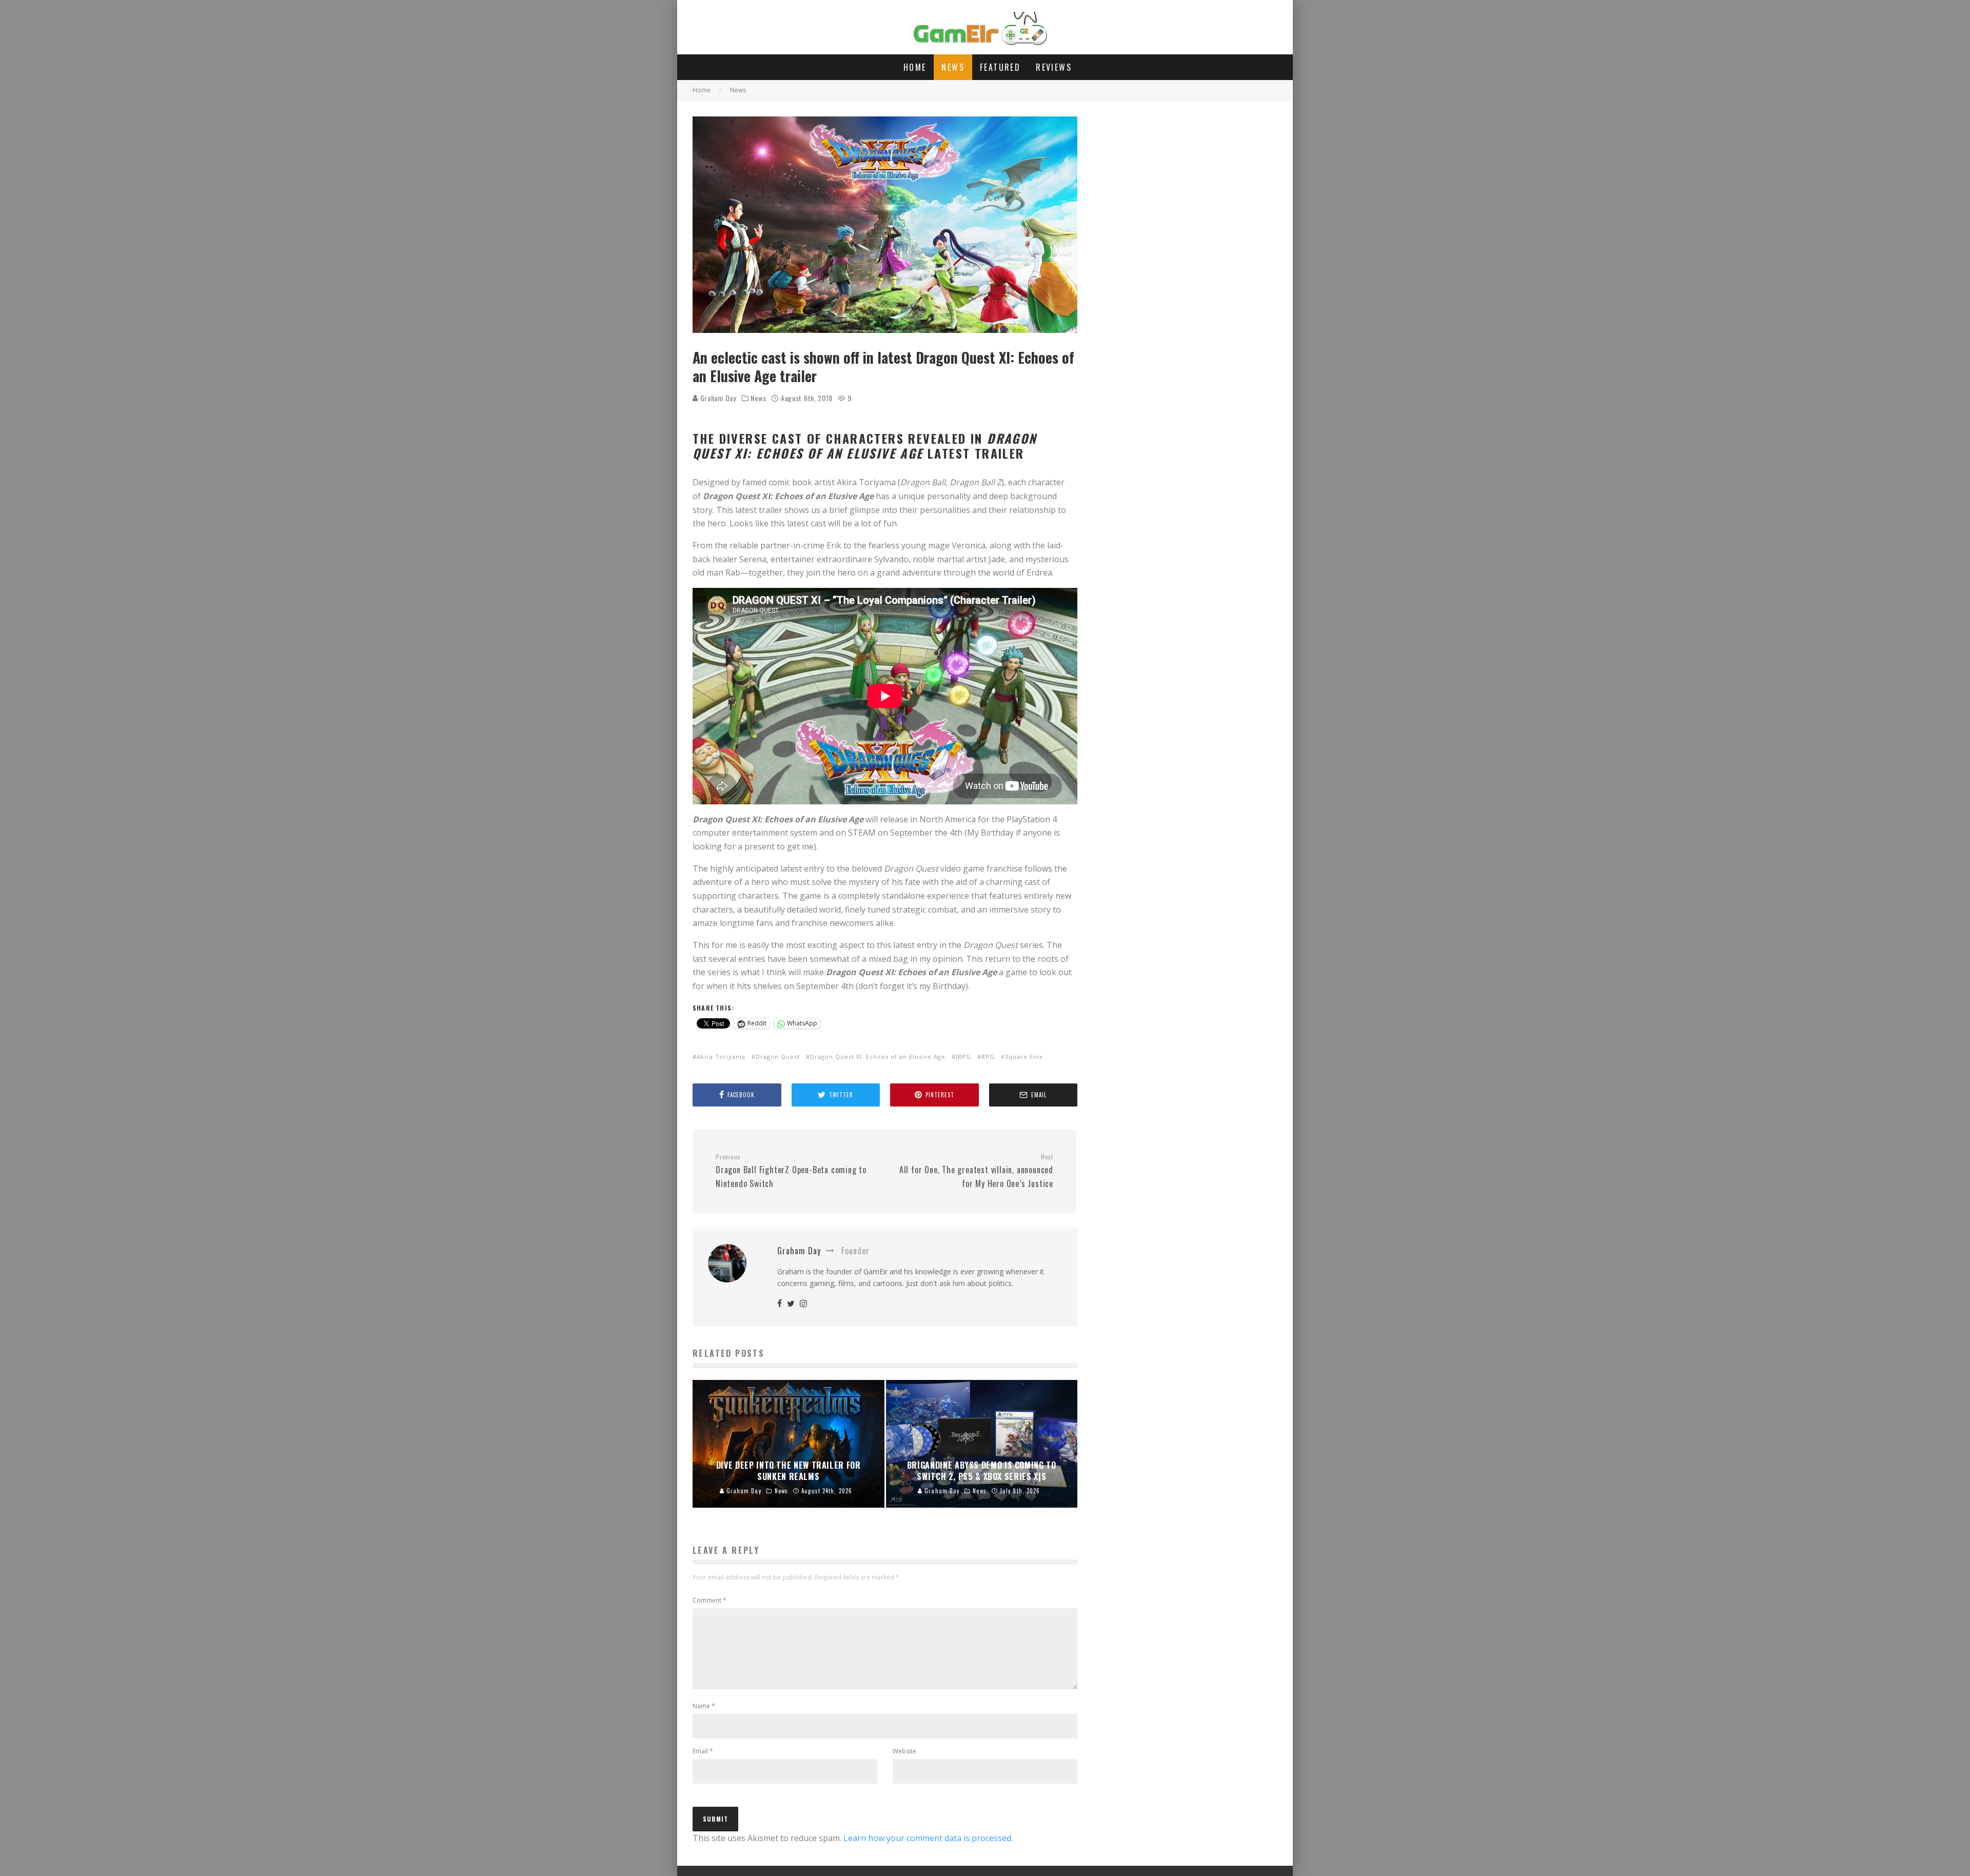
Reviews (1054, 67)
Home (915, 67)
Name (704, 1706)
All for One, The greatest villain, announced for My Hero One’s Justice (976, 1171)
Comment (710, 1600)
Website (904, 1751)
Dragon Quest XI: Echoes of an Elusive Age (878, 1057)
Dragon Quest (778, 1057)
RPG (988, 1057)
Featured (1000, 67)
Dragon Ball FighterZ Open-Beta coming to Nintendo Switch (791, 1171)
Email (703, 1751)
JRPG (963, 1057)
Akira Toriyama (721, 1057)
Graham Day (717, 398)
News (953, 67)
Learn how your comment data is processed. (928, 1838)
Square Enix (1024, 1057)
